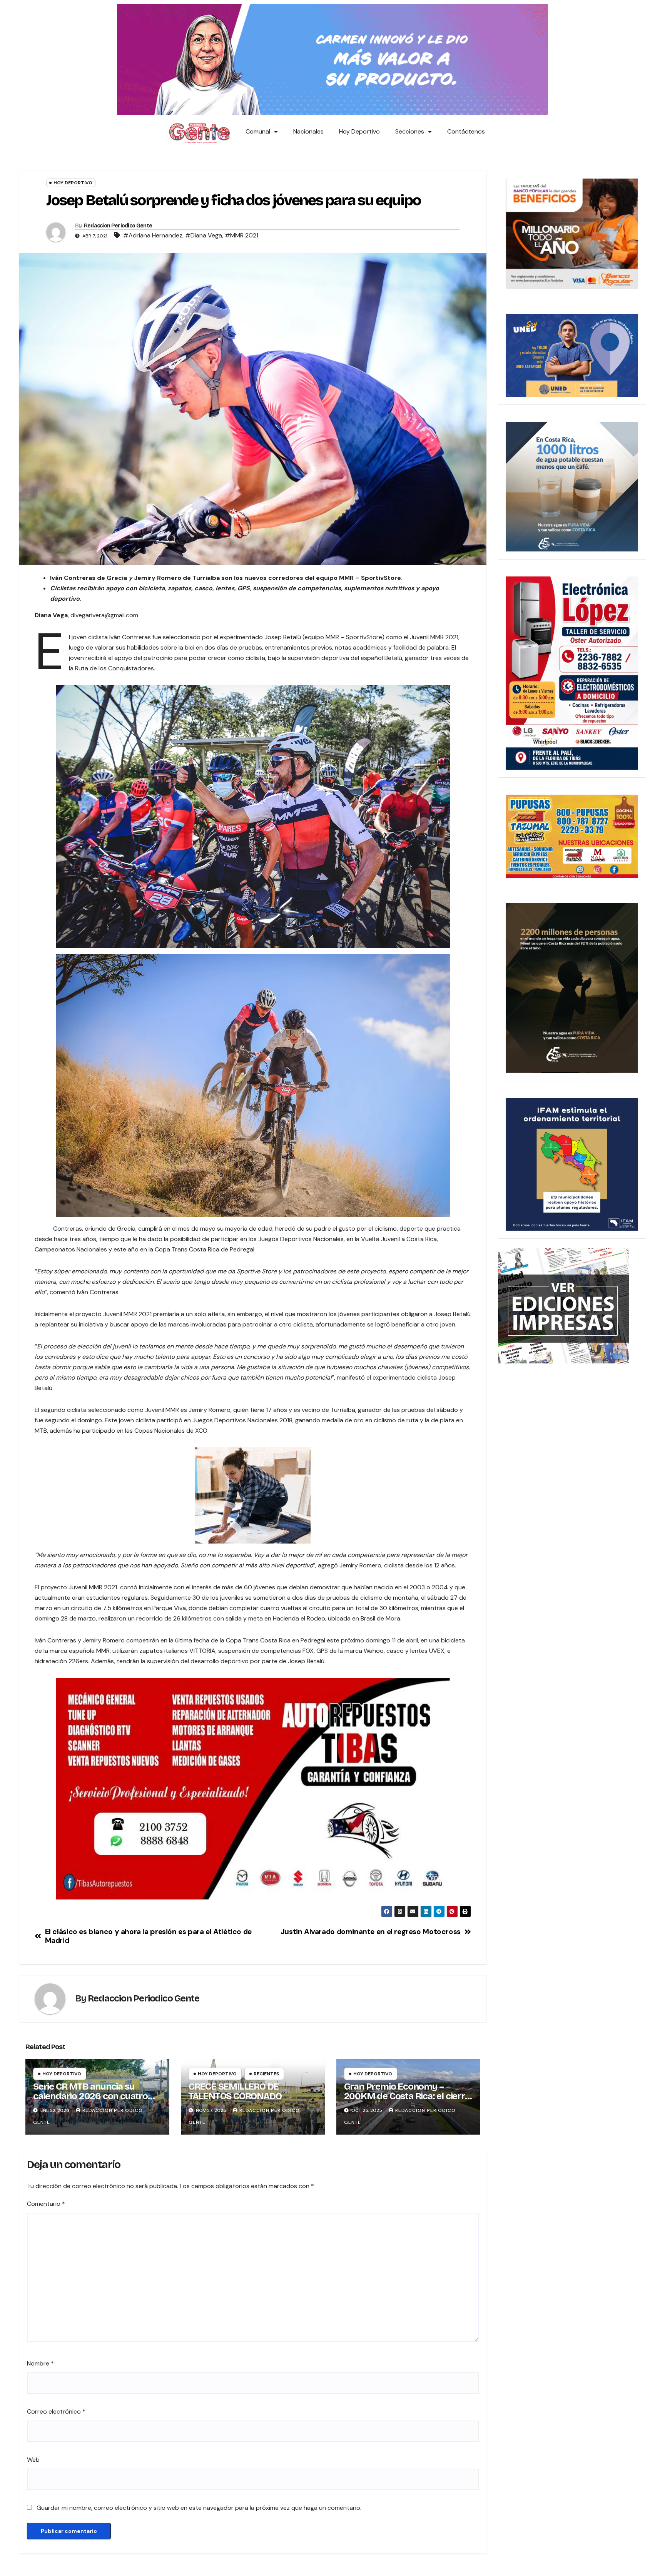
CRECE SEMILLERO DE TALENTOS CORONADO (235, 2091)
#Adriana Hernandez (153, 235)
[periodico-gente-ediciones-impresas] (563, 1305)
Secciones (410, 131)
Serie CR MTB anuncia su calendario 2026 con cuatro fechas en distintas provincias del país (94, 2101)
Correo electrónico (56, 2411)
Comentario (46, 2204)
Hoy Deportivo (359, 131)
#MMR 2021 (241, 235)
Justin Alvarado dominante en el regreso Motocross (371, 1932)
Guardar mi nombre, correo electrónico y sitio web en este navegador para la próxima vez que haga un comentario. (199, 2508)
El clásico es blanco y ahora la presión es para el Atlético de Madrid (148, 1936)
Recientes (266, 2074)
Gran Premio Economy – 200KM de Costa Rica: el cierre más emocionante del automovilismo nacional (407, 2101)
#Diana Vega (204, 235)
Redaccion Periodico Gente (118, 226)
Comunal (258, 131)
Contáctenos (466, 131)
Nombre (40, 2363)
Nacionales (308, 131)
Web (33, 2460)
